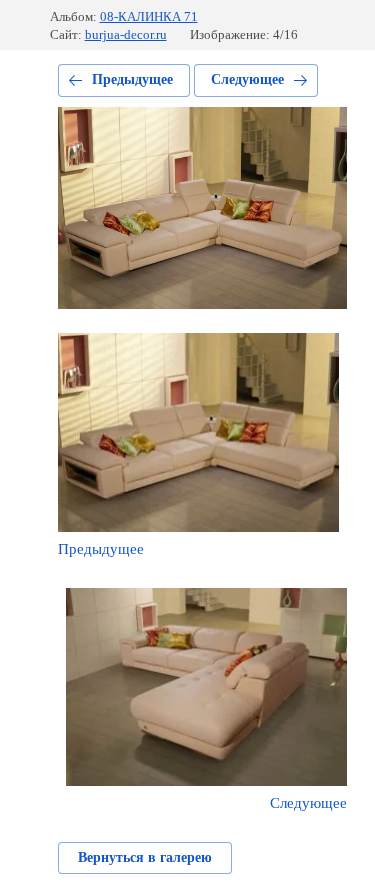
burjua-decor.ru (126, 34)
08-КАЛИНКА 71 (149, 16)
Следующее (247, 79)
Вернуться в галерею (145, 857)
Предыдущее (132, 79)
